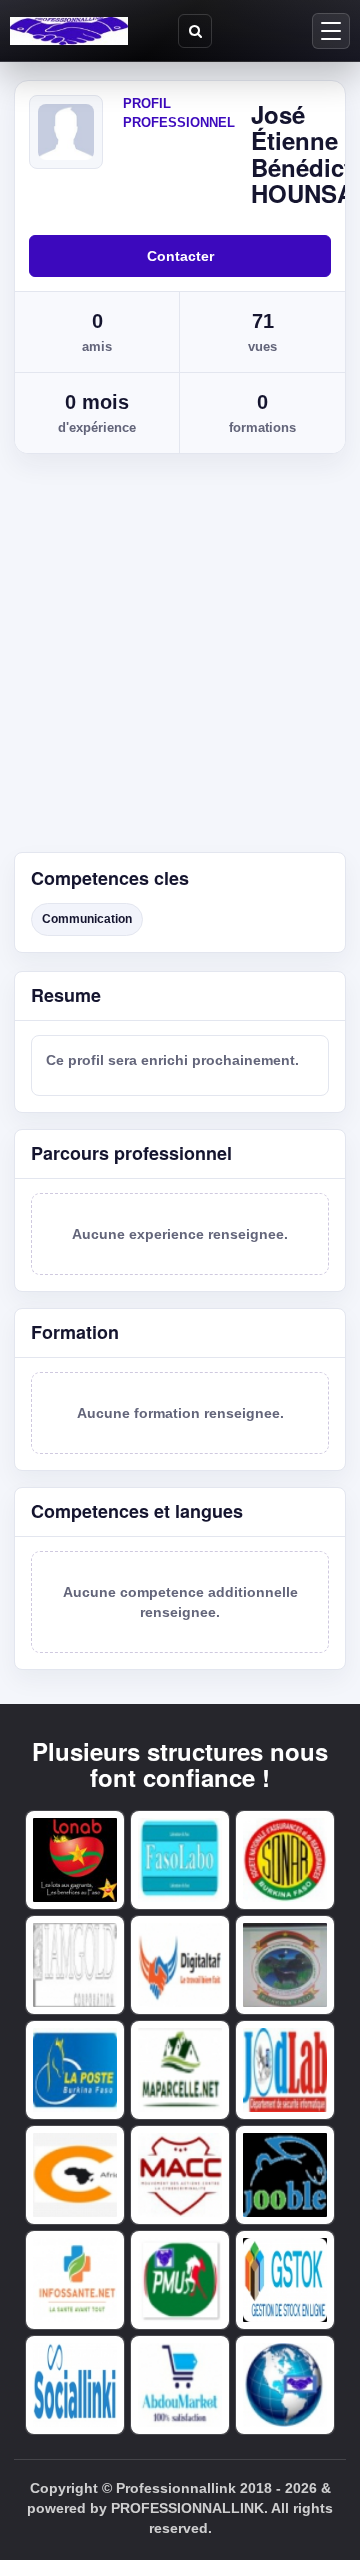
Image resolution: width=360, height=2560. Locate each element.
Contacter (180, 256)
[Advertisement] (180, 662)
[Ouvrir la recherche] (195, 31)
